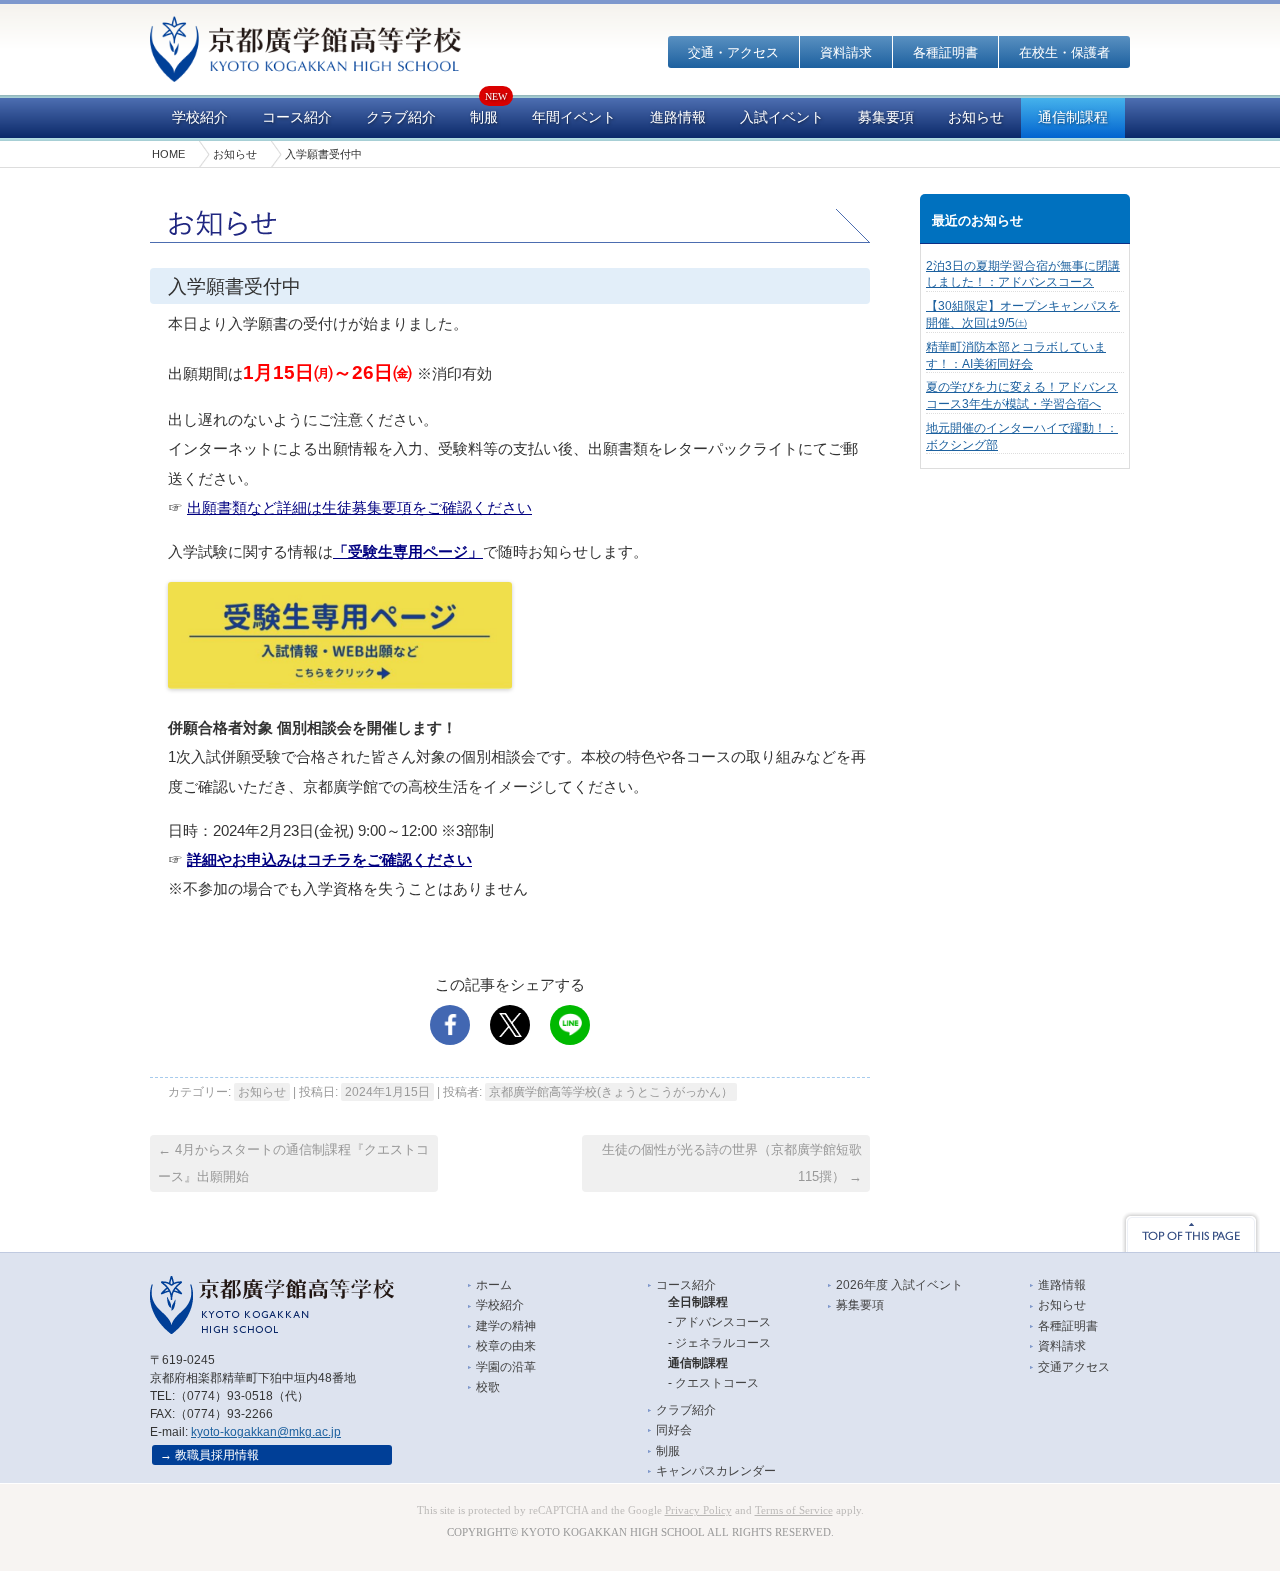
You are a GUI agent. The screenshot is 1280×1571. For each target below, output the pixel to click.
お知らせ (976, 117)
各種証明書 (945, 52)
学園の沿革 (506, 1367)
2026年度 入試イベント (899, 1285)
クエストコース (717, 1383)
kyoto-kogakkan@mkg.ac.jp (266, 1432)
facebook (450, 1025)
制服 (484, 117)
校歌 (488, 1387)
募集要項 (886, 117)
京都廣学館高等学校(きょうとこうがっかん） (611, 1092)
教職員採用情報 (217, 1455)
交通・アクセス (733, 52)
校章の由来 (506, 1346)
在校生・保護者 (1064, 52)
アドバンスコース (723, 1322)
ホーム (494, 1285)
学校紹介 (200, 117)
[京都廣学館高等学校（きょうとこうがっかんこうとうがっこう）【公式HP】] (305, 68)
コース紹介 (297, 117)
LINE (570, 1025)
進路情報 (678, 117)
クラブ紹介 (401, 117)
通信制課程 (1073, 117)
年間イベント (574, 117)
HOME (168, 154)
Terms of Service (794, 1510)
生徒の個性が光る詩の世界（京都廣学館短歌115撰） (732, 1163)
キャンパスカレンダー (716, 1471)
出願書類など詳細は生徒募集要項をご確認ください (359, 508)
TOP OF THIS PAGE (1191, 1232)
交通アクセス (1074, 1367)
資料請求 (846, 52)
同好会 (674, 1430)
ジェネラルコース (723, 1343)
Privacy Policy (698, 1510)
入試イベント (782, 117)
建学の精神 (506, 1326)
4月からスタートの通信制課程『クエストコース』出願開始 (293, 1163)
